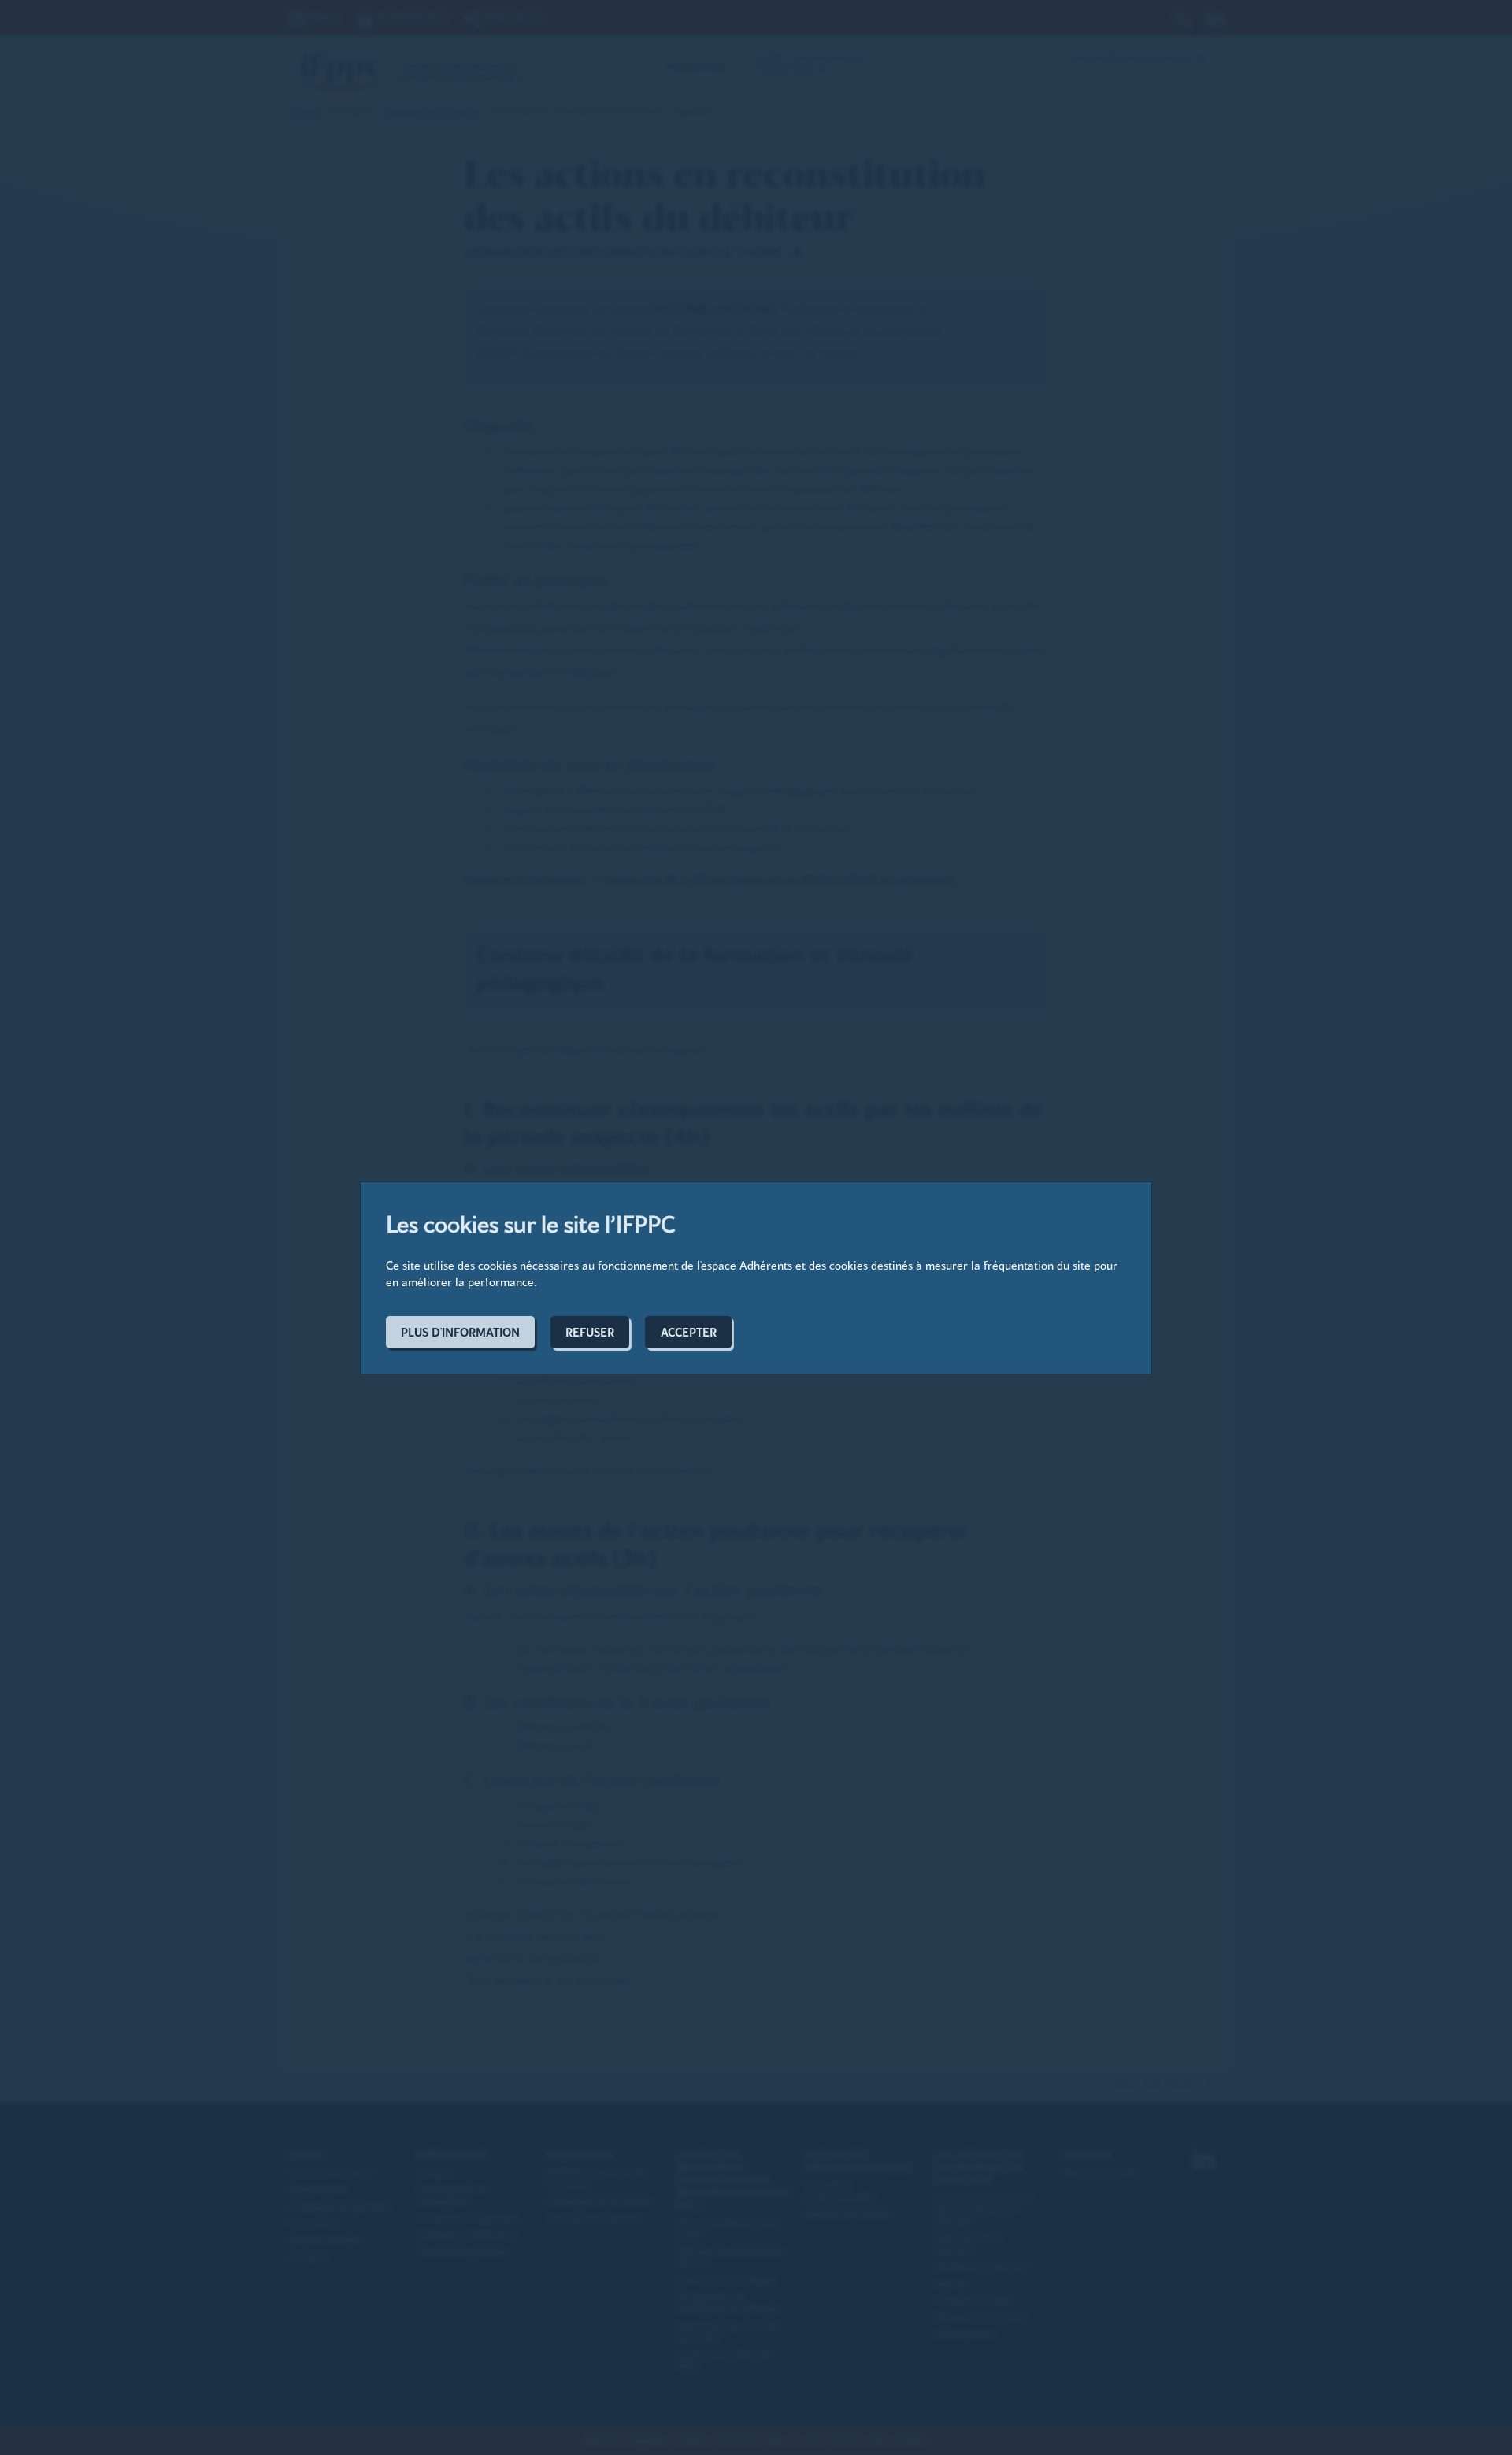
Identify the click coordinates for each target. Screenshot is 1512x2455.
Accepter (689, 1332)
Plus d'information (460, 1332)
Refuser (590, 1332)
